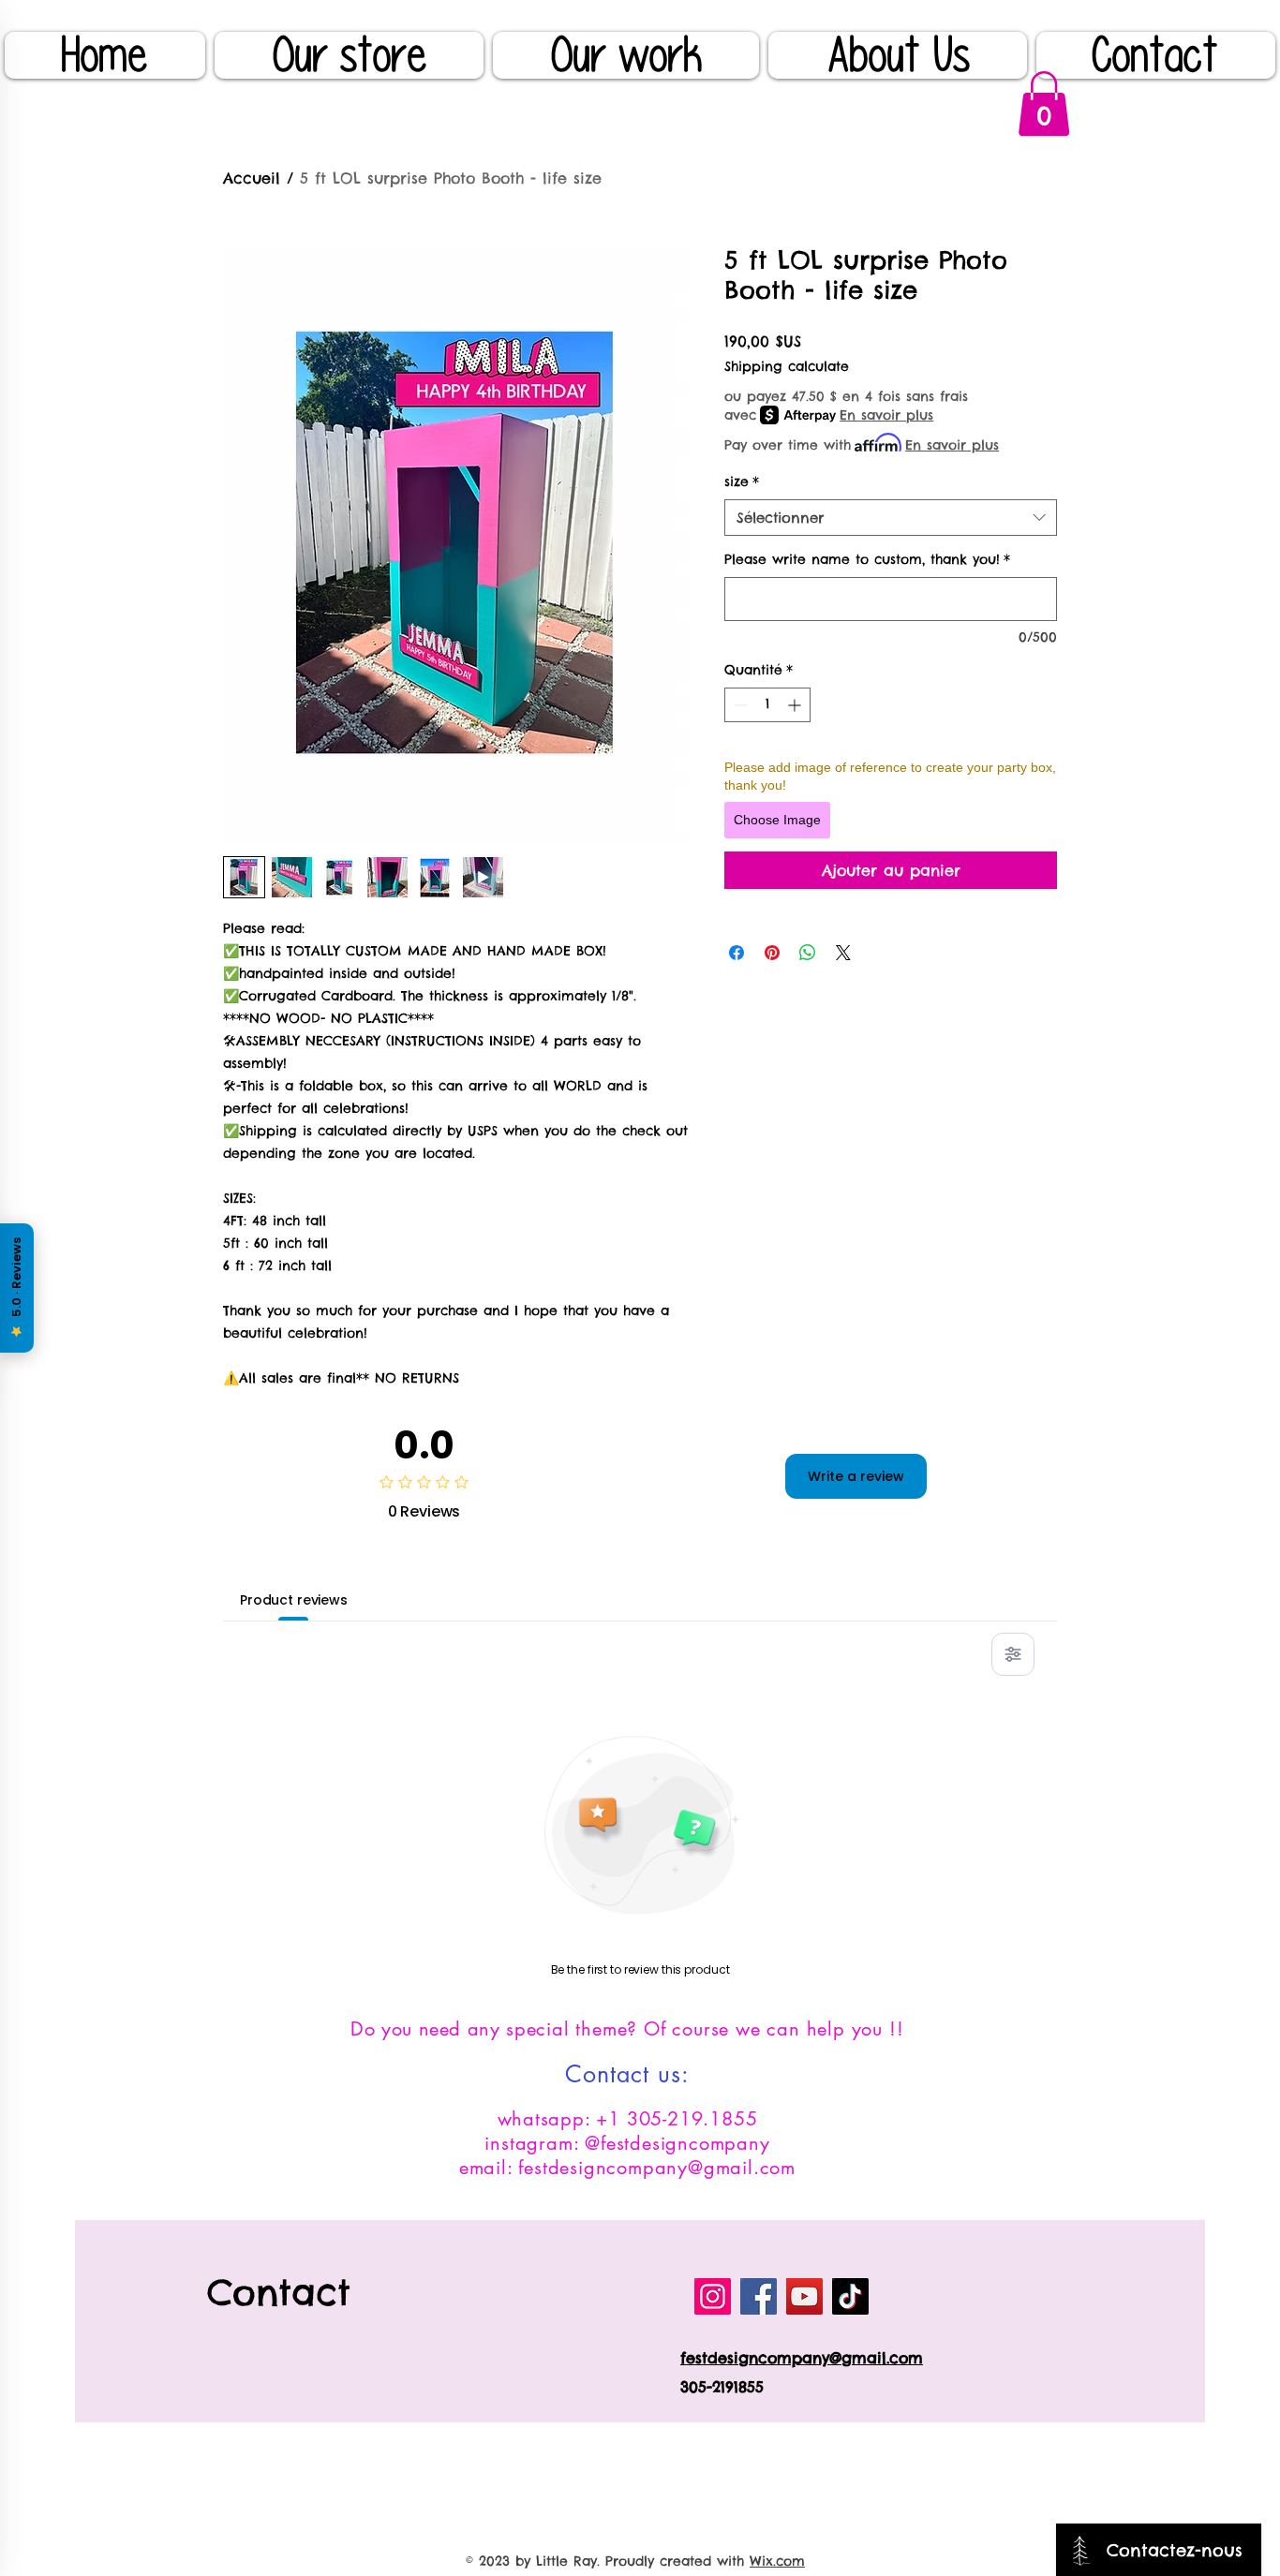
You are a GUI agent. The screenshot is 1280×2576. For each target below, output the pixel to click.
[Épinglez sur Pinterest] (772, 953)
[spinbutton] (767, 705)
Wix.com (777, 2561)
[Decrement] (739, 705)
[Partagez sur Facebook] (737, 953)
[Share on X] (843, 953)
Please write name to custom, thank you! (867, 559)
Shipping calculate (787, 366)
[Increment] (796, 705)
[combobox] (891, 518)
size (742, 481)
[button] (1044, 104)
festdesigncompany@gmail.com (802, 2358)
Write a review (856, 1476)
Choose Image (777, 820)
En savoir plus (886, 415)
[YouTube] (804, 2296)
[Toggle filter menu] (1013, 1654)
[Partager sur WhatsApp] (808, 953)
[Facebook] (759, 2296)
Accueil (252, 178)
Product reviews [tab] (294, 1600)
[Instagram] (713, 2296)
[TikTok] (850, 2296)
